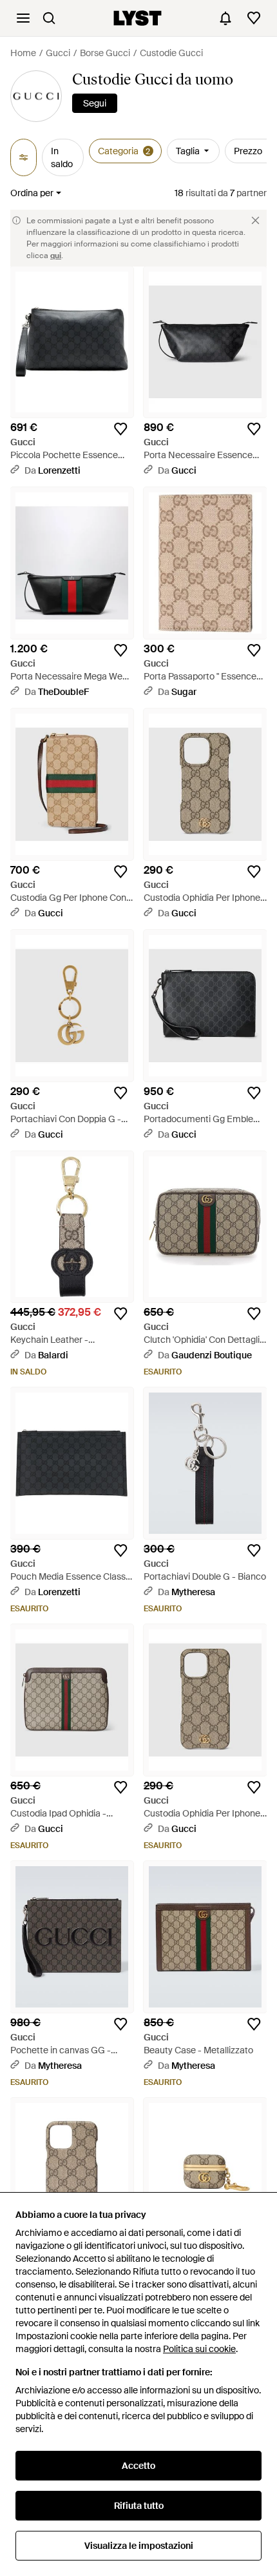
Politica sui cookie (199, 2349)
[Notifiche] (225, 18)
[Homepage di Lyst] (138, 18)
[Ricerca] (49, 18)
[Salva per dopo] (120, 429)
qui (56, 256)
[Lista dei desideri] (254, 18)
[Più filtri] (24, 157)
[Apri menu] (23, 18)
